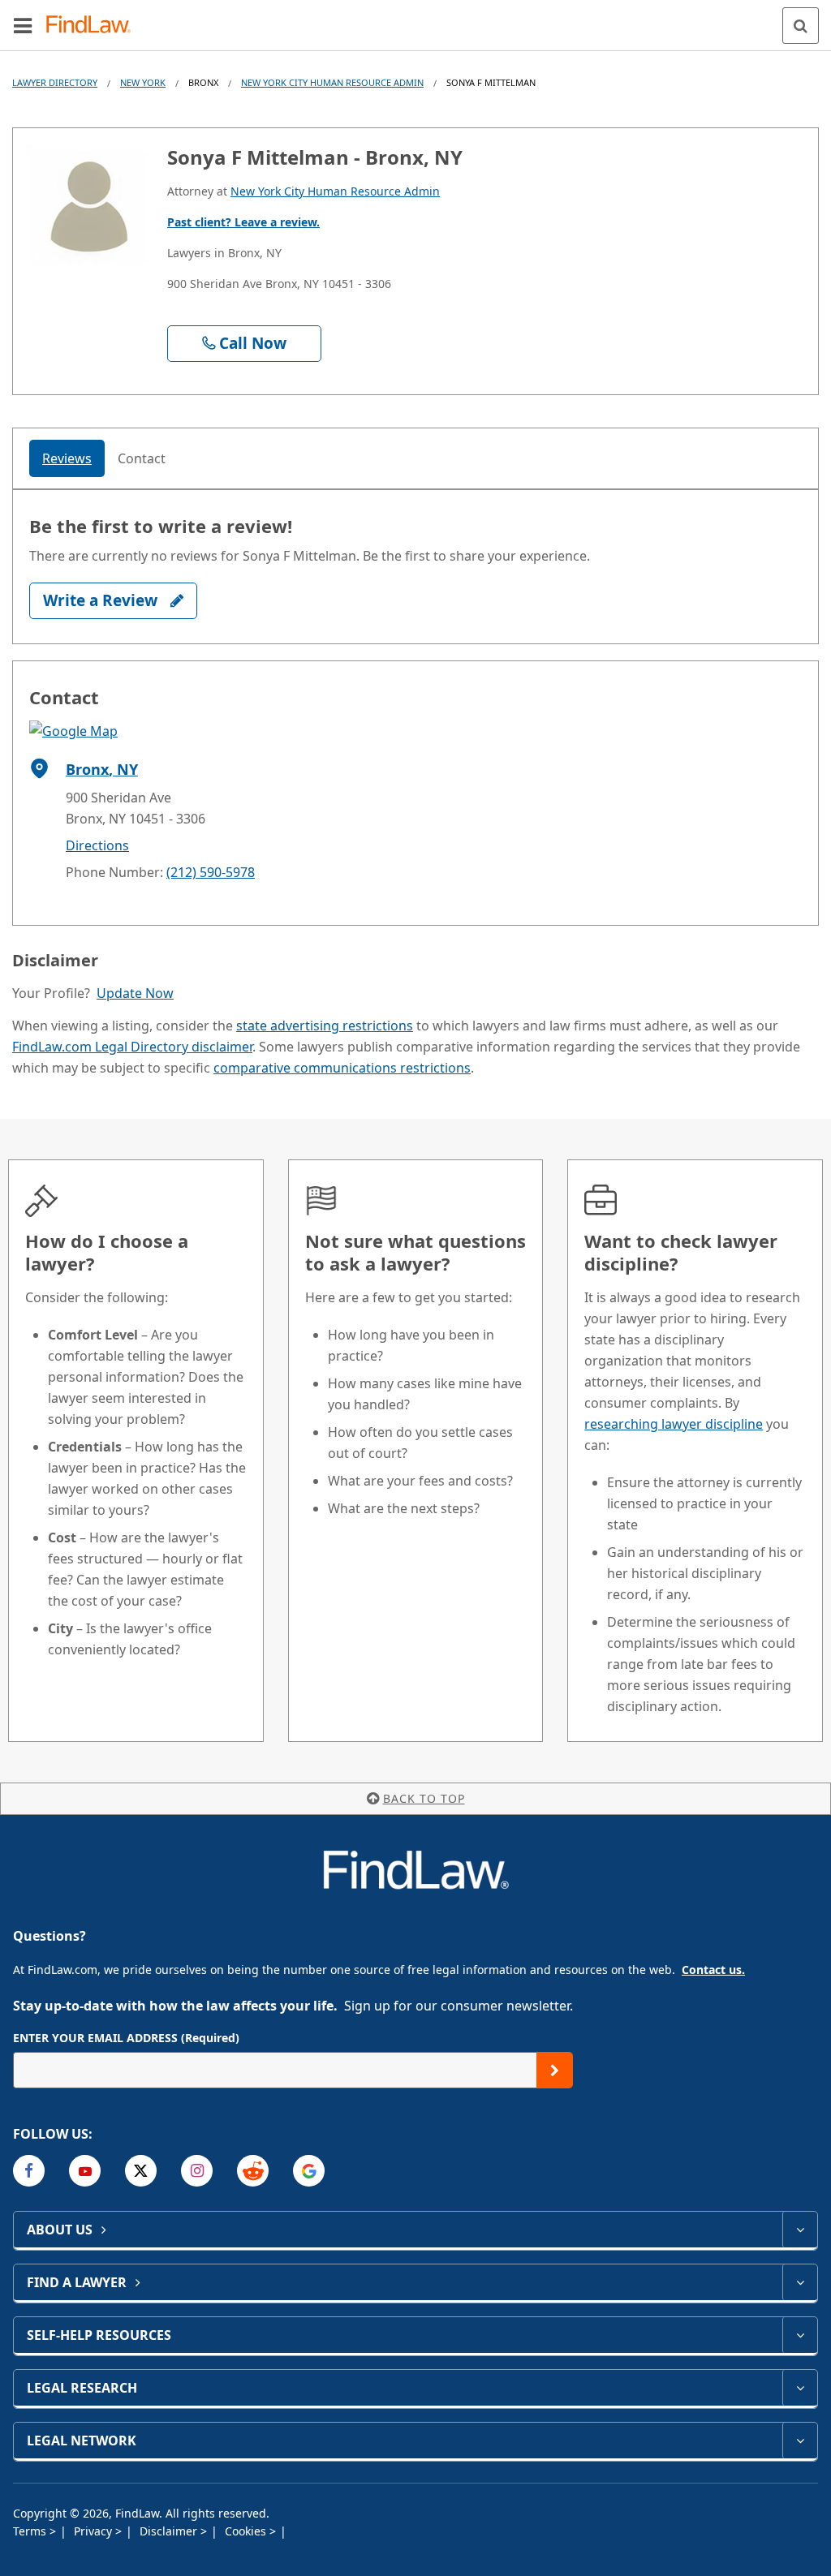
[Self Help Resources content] (800, 2335)
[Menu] (23, 25)
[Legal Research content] (800, 2388)
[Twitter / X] (141, 2171)
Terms (31, 2531)
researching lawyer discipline (674, 1424)
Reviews (67, 458)
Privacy (95, 2531)
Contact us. (713, 1970)
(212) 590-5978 (211, 872)
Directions (97, 845)
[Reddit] (253, 2171)
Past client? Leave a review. (243, 222)
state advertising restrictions (325, 1026)
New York (143, 82)
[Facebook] (29, 2171)
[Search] (801, 26)
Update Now (135, 993)
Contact (142, 458)
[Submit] (555, 2070)
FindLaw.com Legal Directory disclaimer (132, 1047)
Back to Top (424, 1798)
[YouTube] (85, 2171)
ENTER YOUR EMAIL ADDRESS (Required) (126, 2038)
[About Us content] (800, 2230)
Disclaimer (170, 2531)
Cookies (247, 2531)
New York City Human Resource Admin (332, 82)
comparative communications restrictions (342, 1068)
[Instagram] (197, 2171)
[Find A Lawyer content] (800, 2282)
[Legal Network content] (800, 2441)
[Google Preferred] (309, 2171)
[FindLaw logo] (94, 26)
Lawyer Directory (55, 82)
